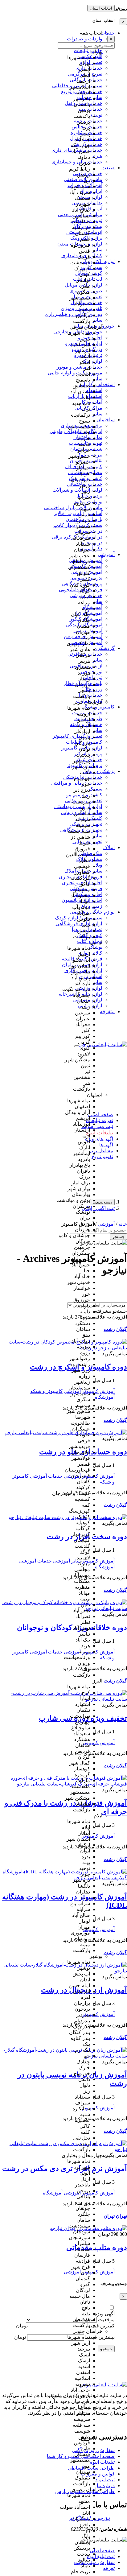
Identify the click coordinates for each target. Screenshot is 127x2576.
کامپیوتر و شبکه (46, 1391)
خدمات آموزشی (46, 1476)
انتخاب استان (101, 8)
